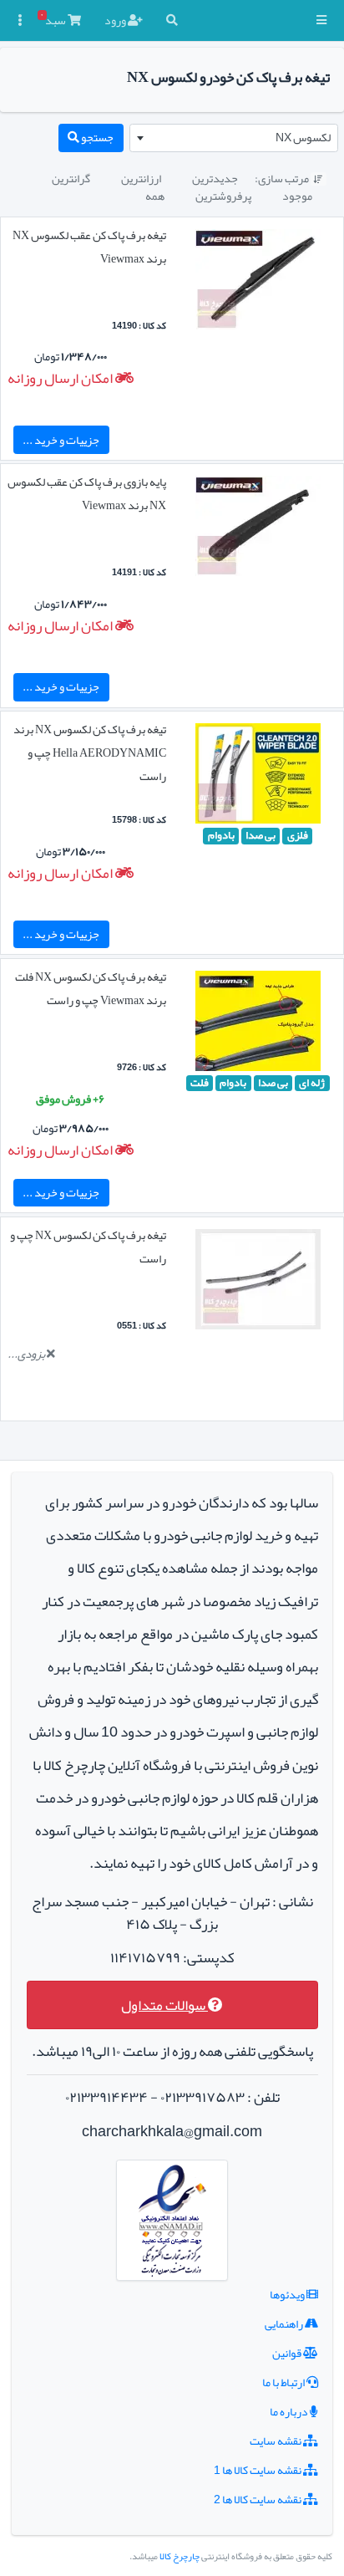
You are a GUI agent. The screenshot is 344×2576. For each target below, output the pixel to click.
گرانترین (71, 178)
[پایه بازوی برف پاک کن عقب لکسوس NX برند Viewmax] (258, 530)
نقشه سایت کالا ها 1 (258, 2470)
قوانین (288, 2353)
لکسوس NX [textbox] (303, 137)
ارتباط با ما (284, 2382)
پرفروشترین (223, 196)
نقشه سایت (276, 2441)
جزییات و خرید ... (61, 440)
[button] (321, 20)
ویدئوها (288, 2294)
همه (155, 196)
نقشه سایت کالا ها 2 (258, 2499)
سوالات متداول (164, 2005)
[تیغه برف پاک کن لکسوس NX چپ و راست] (258, 1283)
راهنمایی (285, 2324)
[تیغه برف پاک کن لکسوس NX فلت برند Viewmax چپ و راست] (258, 1024)
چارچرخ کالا (180, 2556)
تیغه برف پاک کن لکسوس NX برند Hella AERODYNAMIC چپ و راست (90, 752)
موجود (297, 196)
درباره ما (290, 2411)
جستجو (96, 137)
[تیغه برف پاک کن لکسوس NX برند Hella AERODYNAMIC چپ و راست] (258, 777)
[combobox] (234, 138)
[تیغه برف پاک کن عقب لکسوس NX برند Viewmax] (258, 283)
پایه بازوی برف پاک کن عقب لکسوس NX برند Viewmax (87, 493)
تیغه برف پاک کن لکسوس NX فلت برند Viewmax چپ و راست (91, 988)
